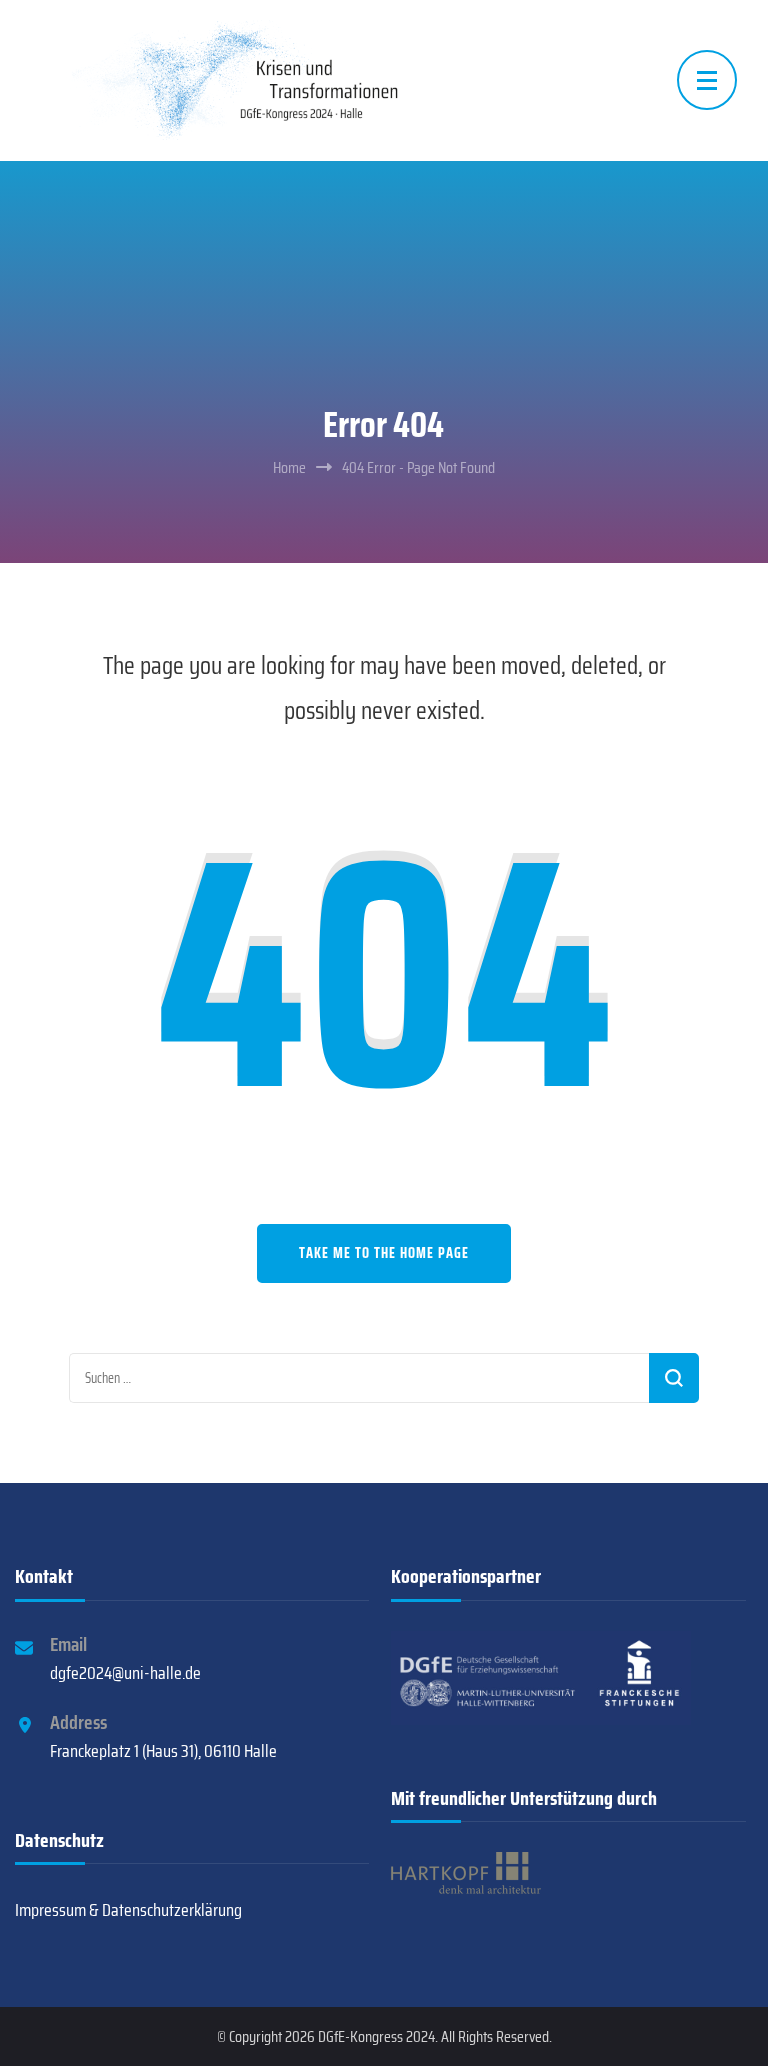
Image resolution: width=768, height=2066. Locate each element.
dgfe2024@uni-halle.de (125, 1673)
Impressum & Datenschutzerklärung (128, 1910)
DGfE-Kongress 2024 (376, 2036)
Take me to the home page (384, 1253)
